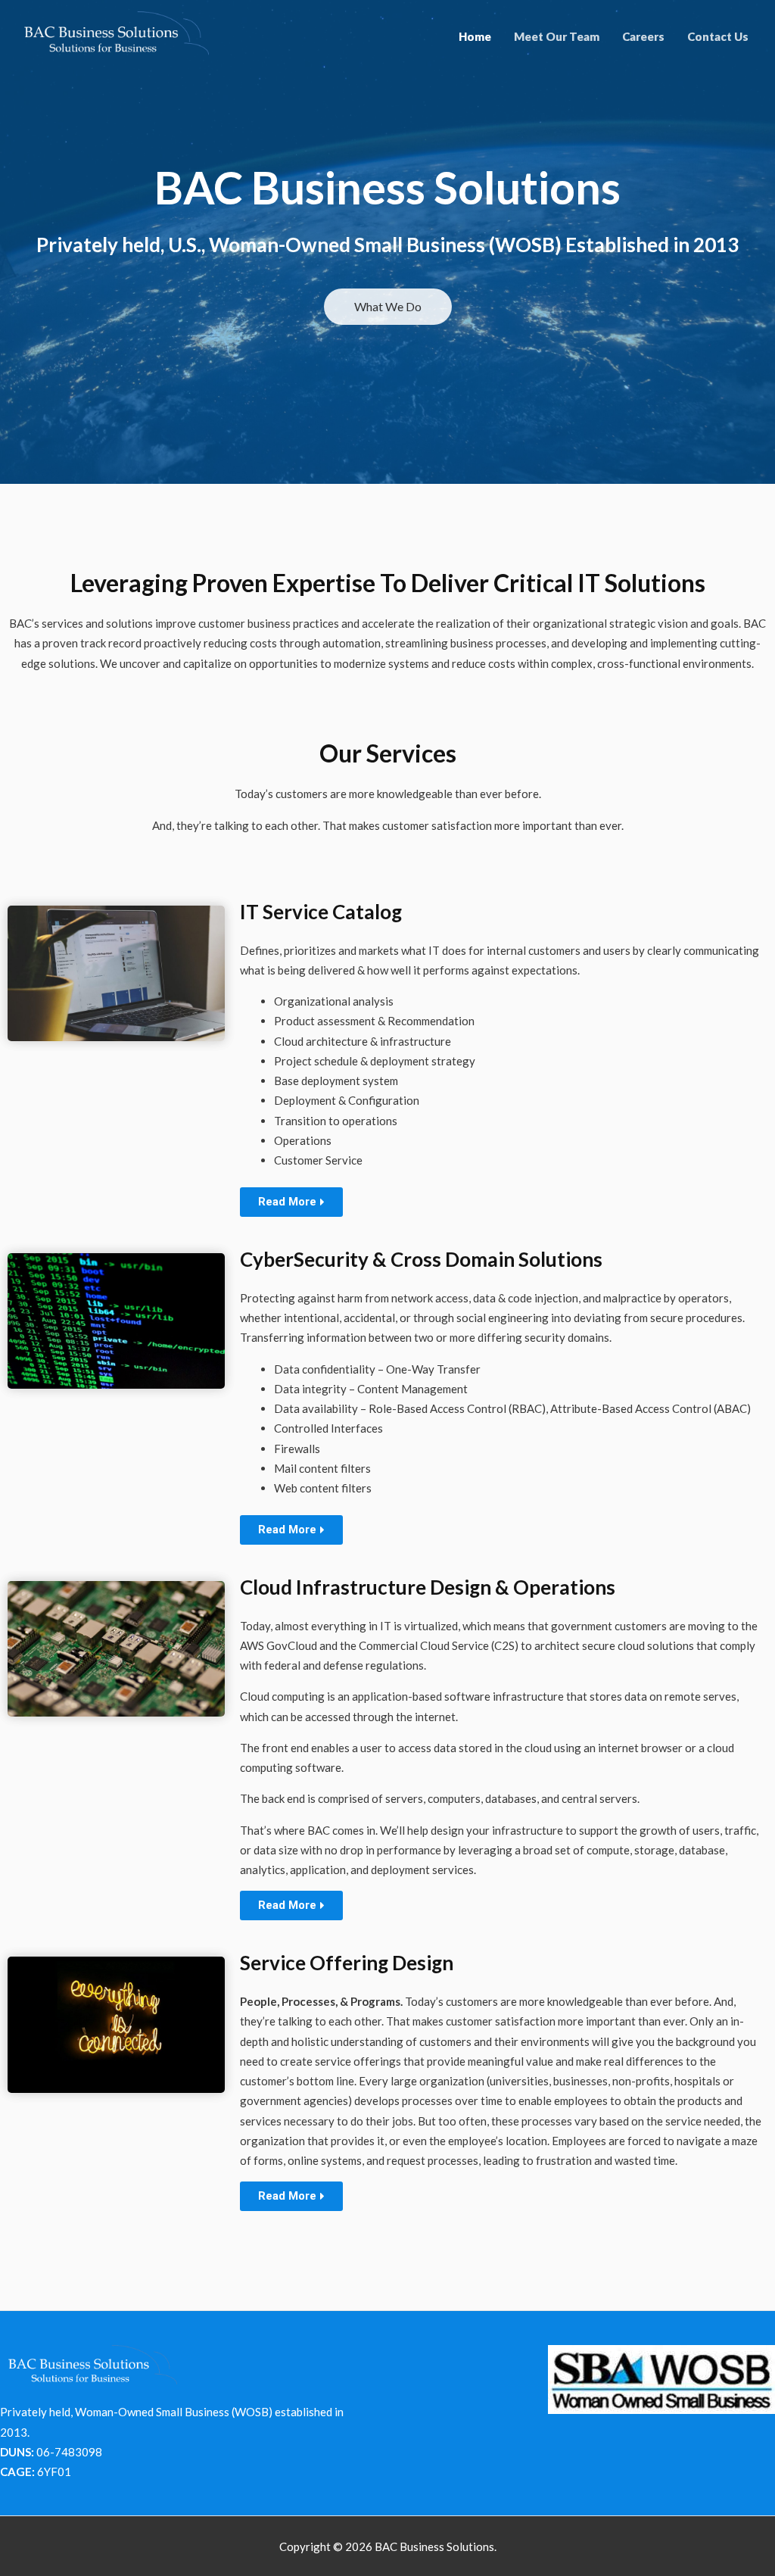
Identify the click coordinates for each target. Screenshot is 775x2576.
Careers (643, 36)
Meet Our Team (557, 36)
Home (475, 36)
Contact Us (718, 36)
